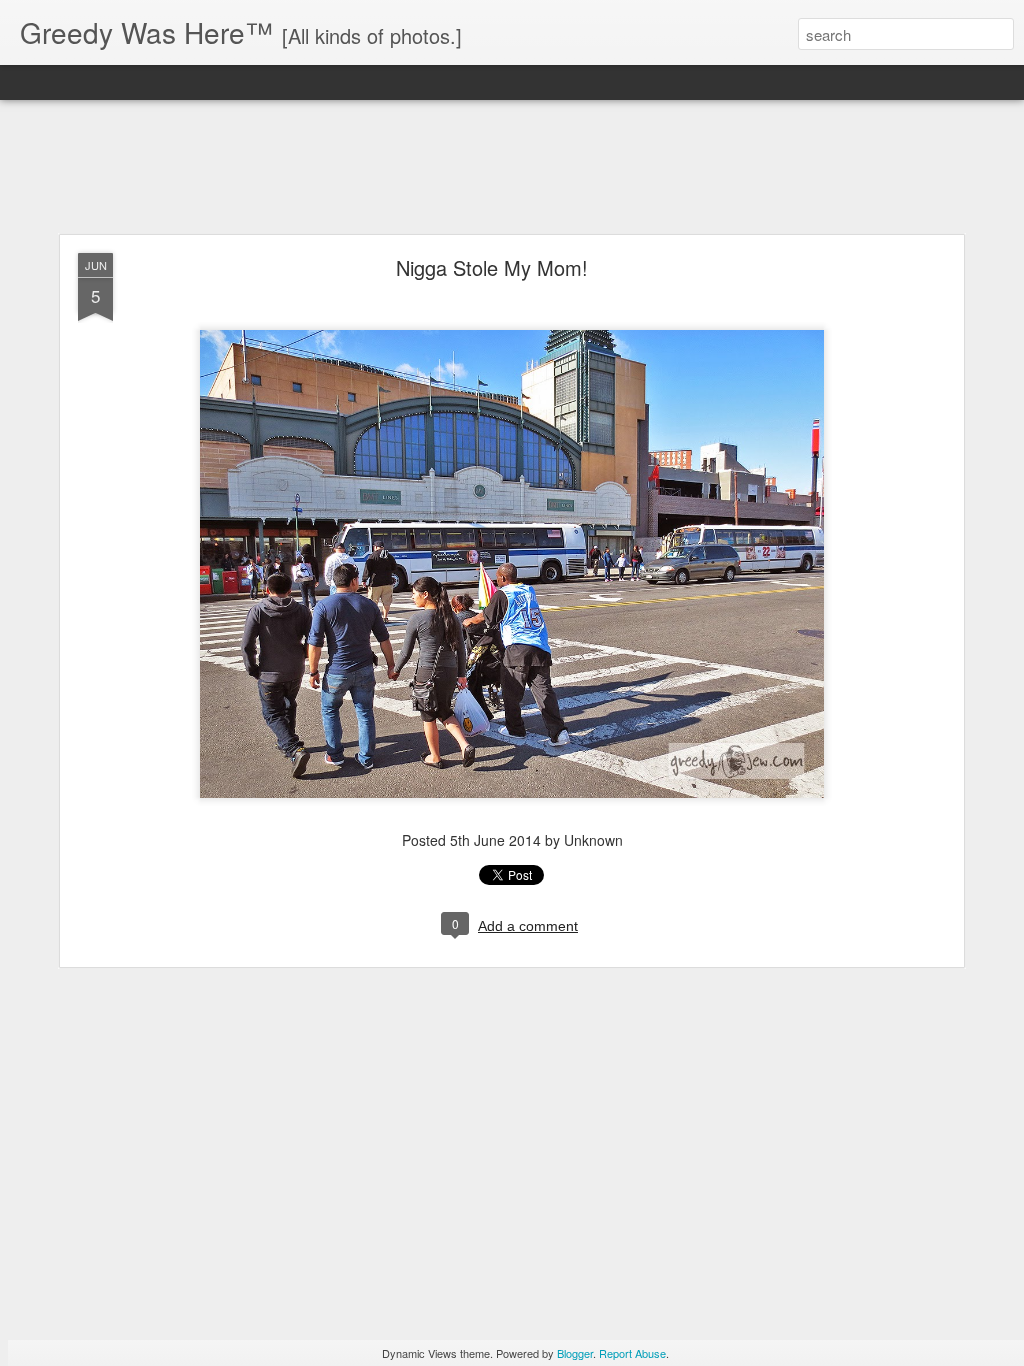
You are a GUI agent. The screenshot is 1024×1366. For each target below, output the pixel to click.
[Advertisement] (512, 168)
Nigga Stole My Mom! (492, 267)
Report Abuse (632, 1353)
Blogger (575, 1353)
